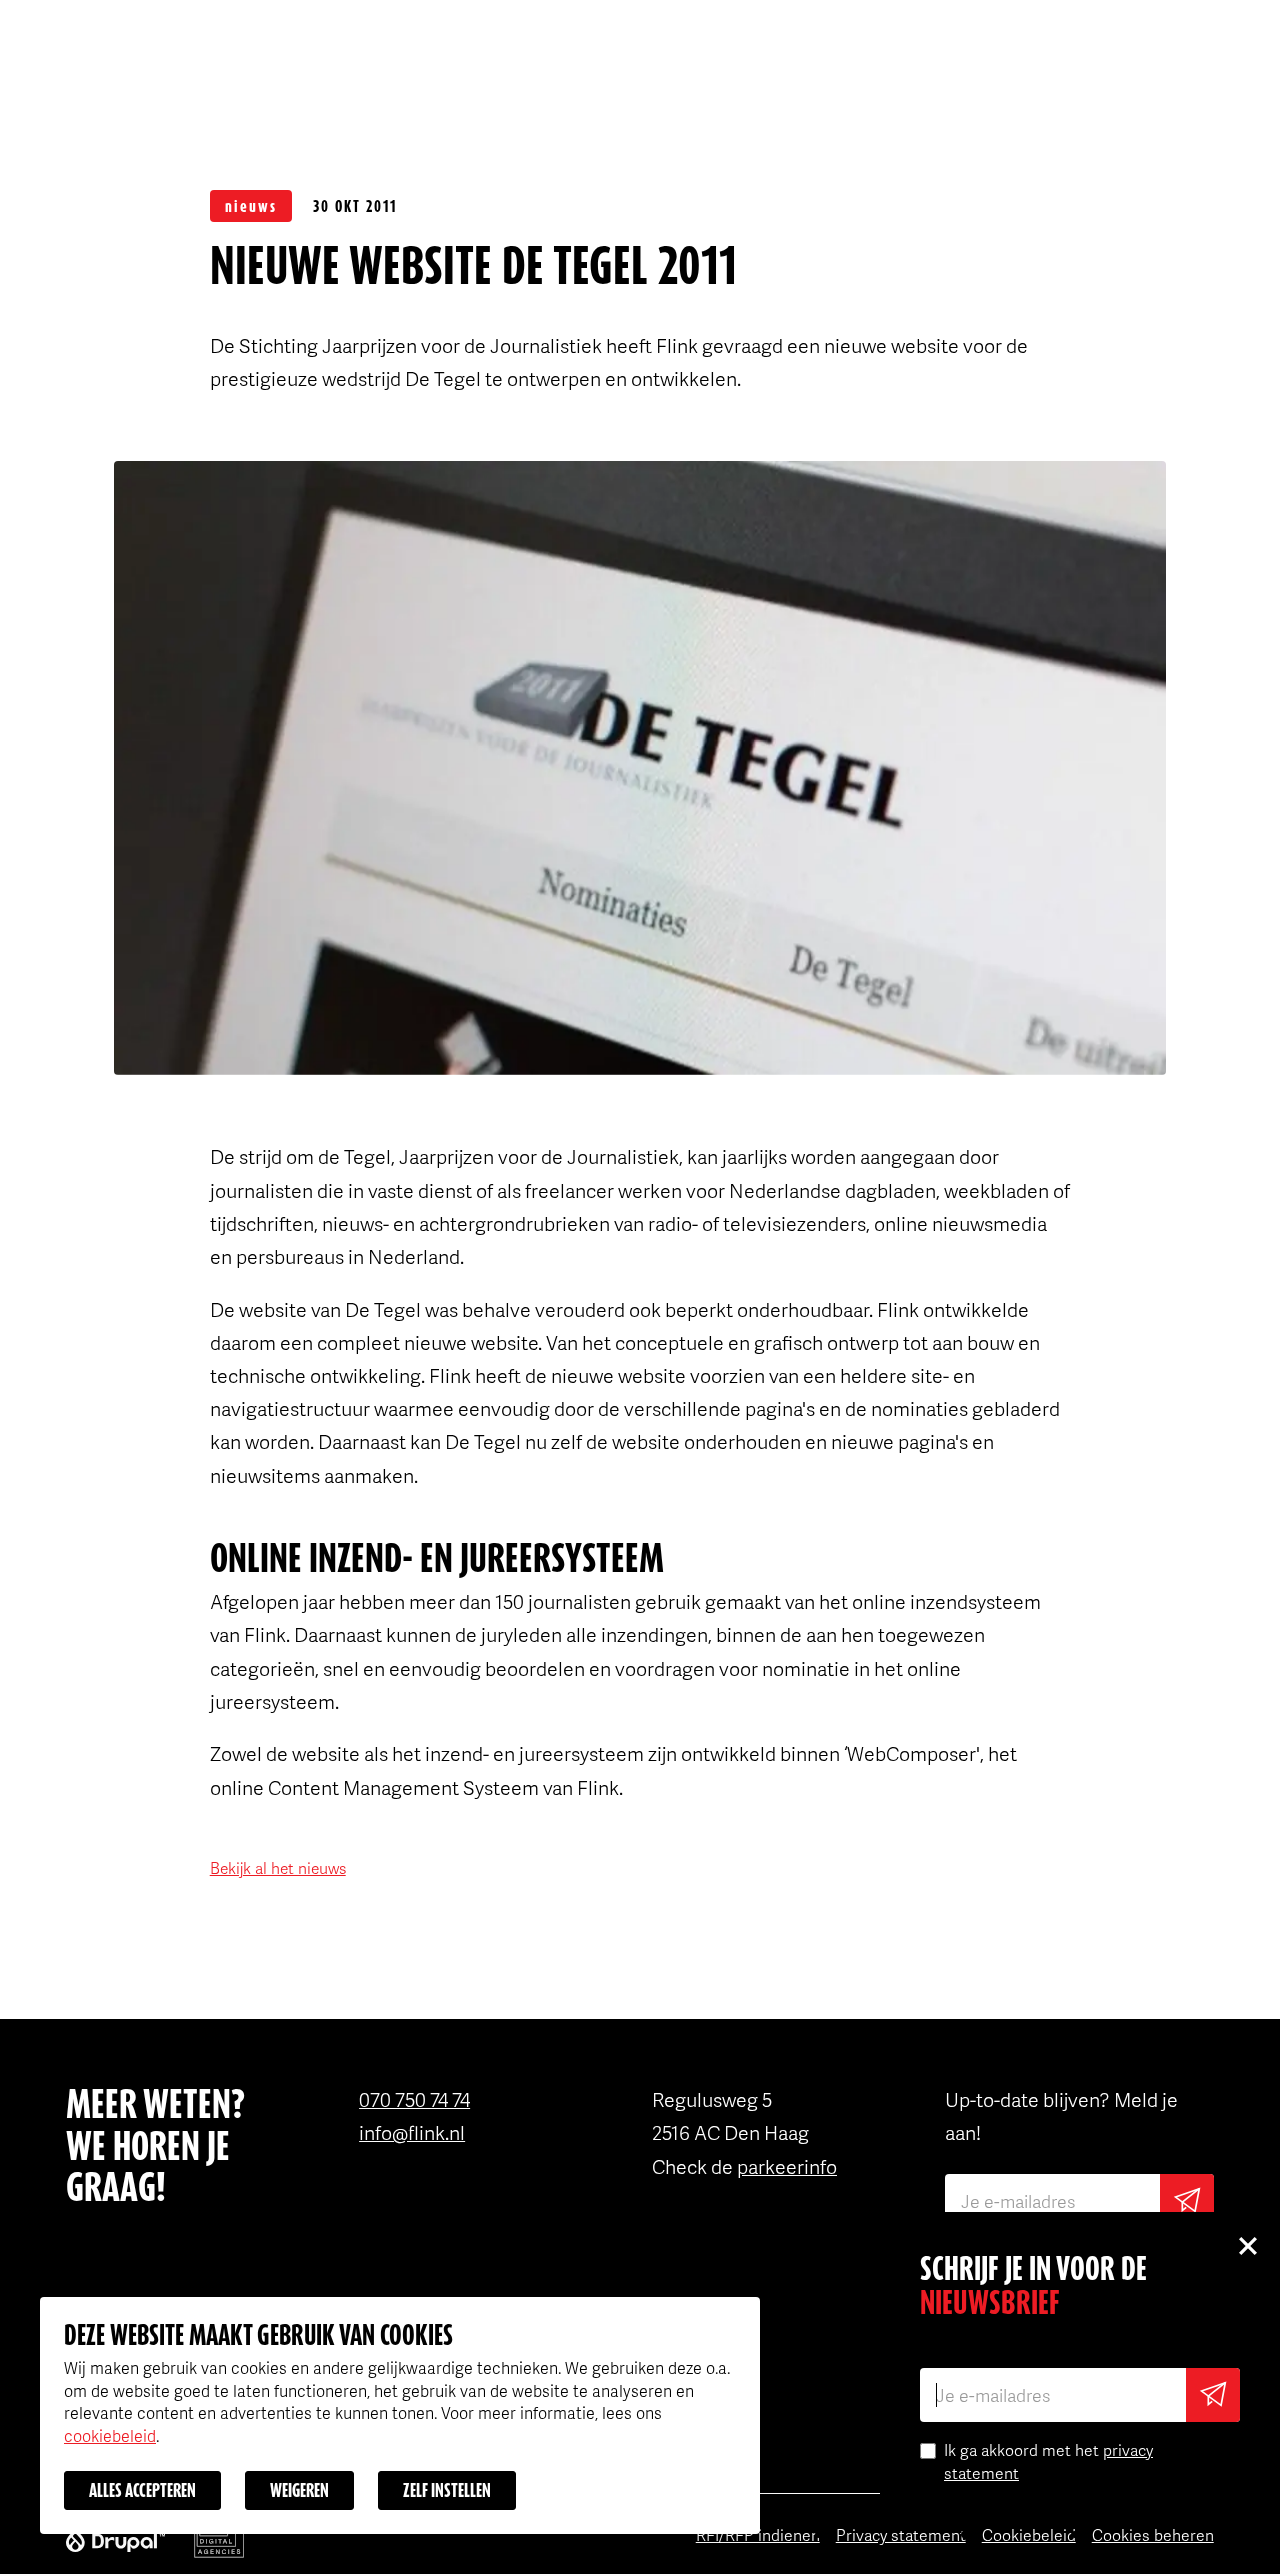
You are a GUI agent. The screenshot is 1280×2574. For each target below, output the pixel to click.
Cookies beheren (1153, 2535)
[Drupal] (115, 2539)
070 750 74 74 (414, 2099)
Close (1247, 2245)
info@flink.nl (412, 2132)
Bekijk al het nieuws (278, 1868)
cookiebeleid (110, 2435)
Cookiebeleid (1029, 2535)
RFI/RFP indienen (758, 2535)
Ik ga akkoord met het (1048, 2462)
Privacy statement (901, 2535)
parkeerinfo (787, 2166)
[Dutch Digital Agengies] (219, 2539)
